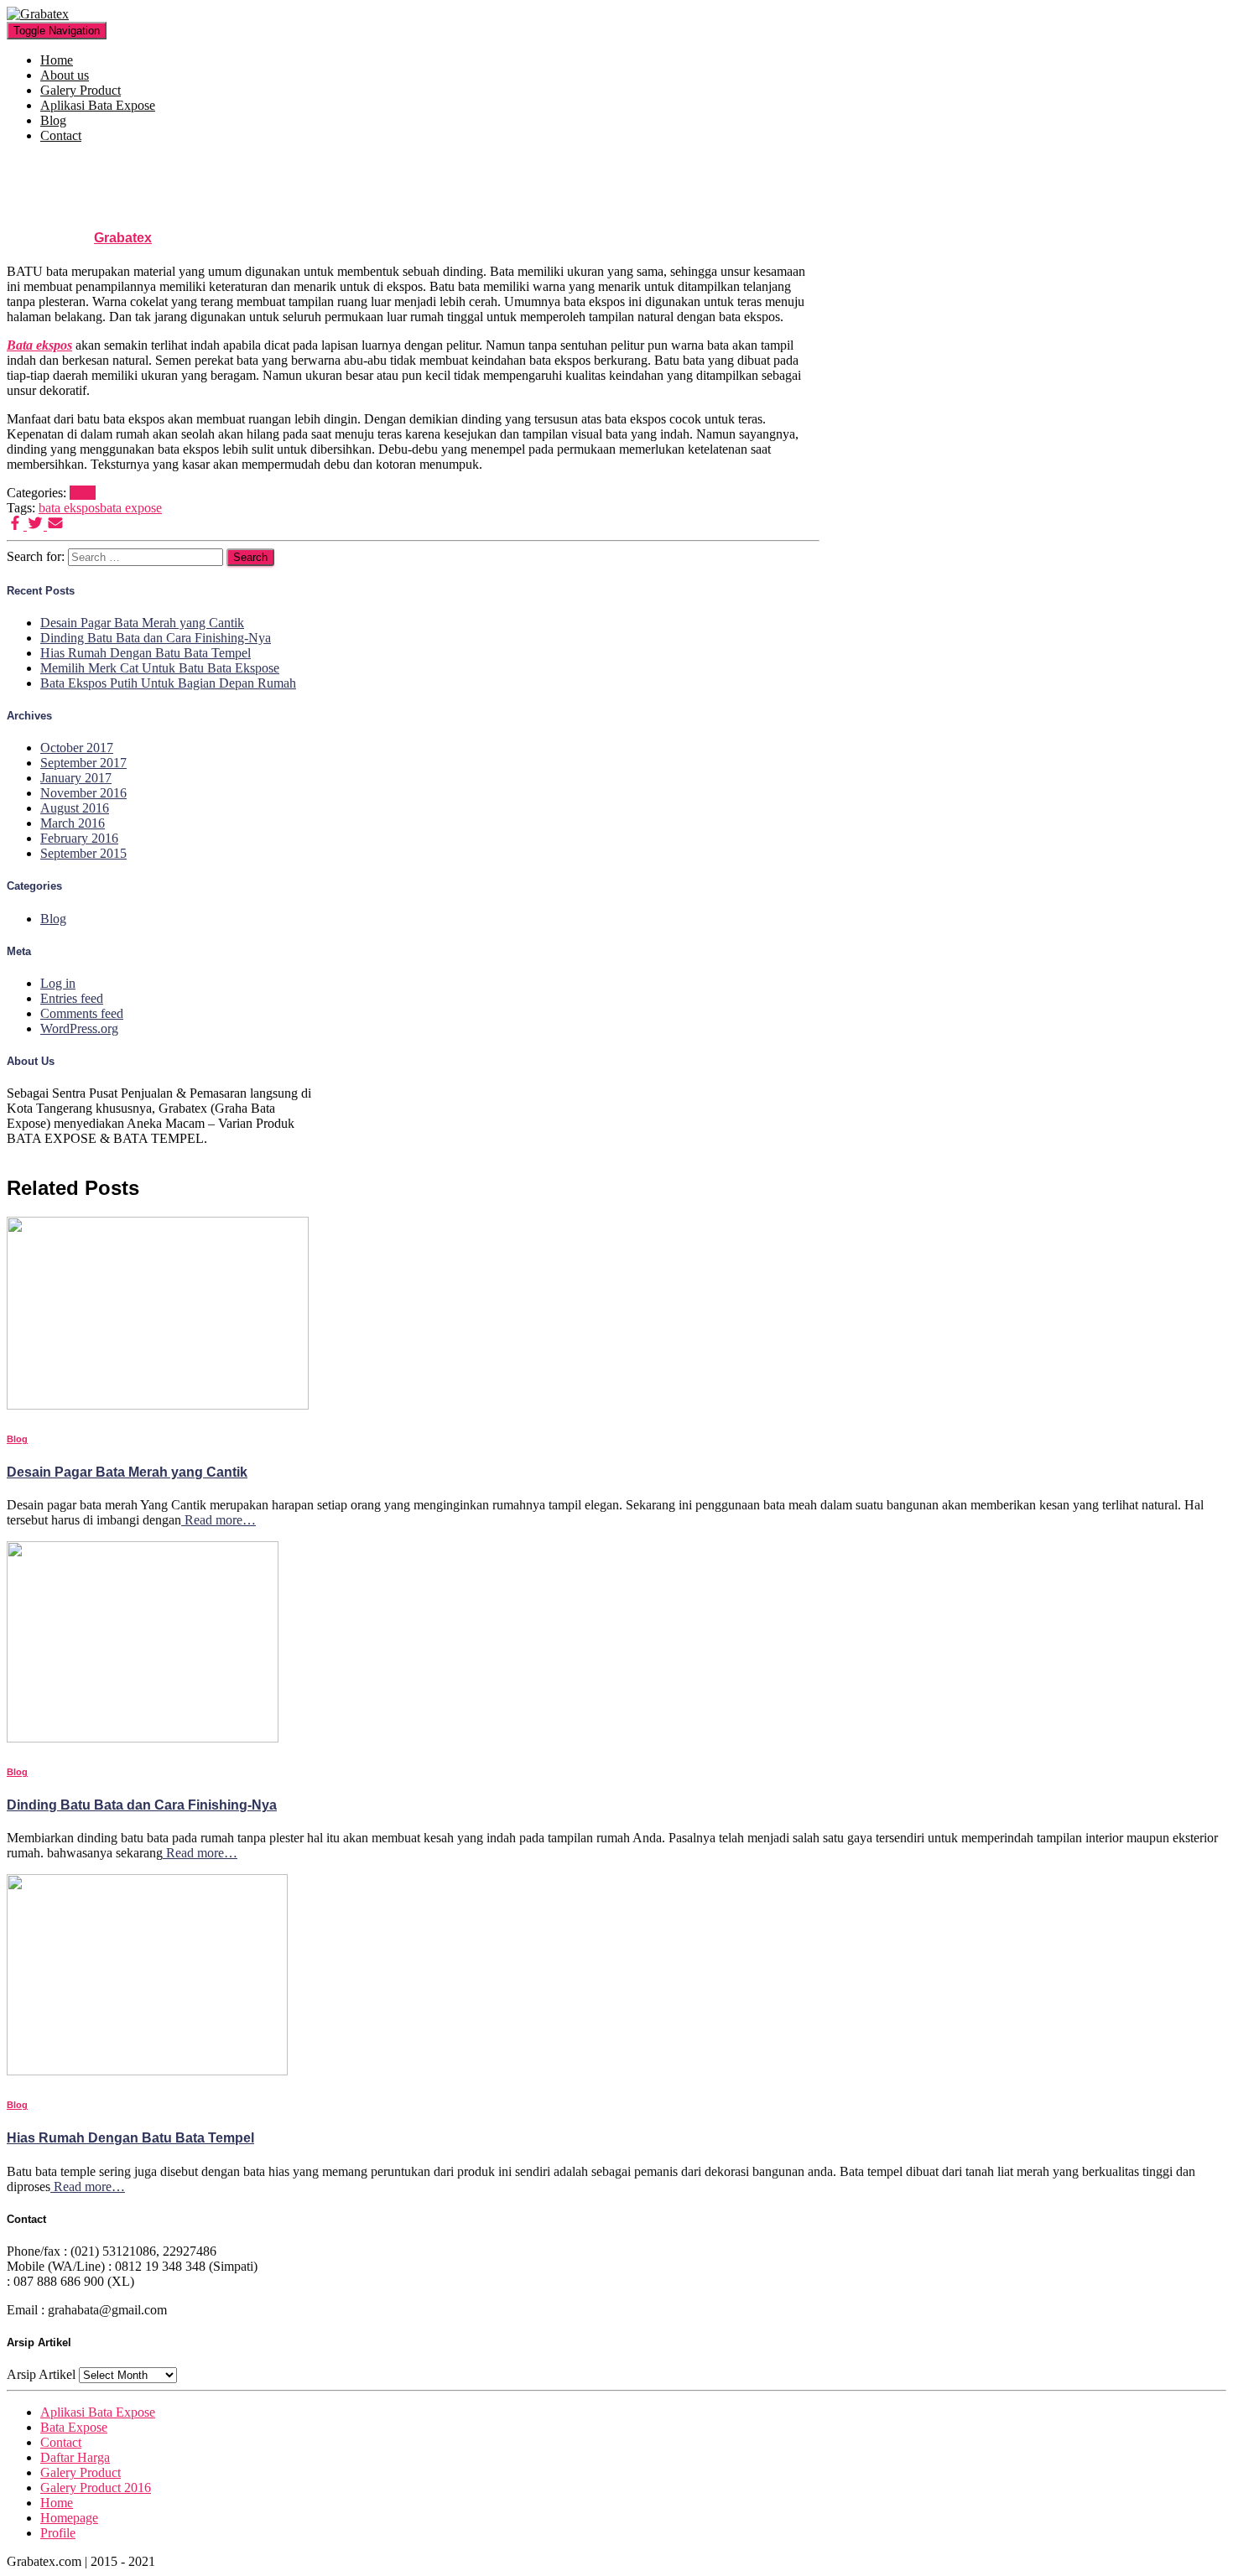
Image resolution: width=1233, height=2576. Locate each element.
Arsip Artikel (41, 2374)
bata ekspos (69, 508)
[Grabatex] (38, 14)
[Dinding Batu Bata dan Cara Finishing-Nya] (143, 1738)
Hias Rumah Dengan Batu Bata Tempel (146, 653)
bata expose (131, 508)
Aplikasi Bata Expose (98, 105)
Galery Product (81, 90)
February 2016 (79, 838)
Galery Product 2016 (96, 2488)
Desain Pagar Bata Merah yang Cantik (142, 623)
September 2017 (83, 763)
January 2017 (76, 778)
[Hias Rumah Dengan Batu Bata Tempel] (147, 2071)
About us (65, 75)
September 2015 (83, 853)
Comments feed (82, 1013)
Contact (61, 135)
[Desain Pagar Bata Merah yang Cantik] (158, 1405)
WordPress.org (79, 1028)
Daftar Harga (75, 2457)
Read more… (219, 1520)
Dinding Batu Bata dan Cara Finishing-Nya (156, 638)
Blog (53, 120)
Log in (58, 983)
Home (57, 60)
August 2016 (75, 808)
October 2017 (77, 748)
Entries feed (72, 998)
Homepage (69, 2518)
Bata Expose (74, 2427)
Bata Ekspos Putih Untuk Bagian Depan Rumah (168, 683)
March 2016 (73, 823)
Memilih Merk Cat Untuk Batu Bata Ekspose (160, 668)
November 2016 (83, 793)
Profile (58, 2533)
